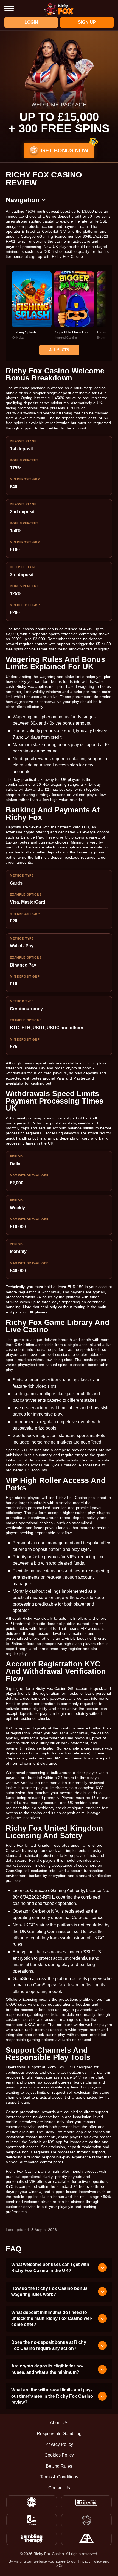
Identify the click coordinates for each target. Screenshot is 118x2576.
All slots (59, 350)
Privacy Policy (59, 2444)
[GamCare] (32, 2520)
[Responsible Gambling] (86, 2502)
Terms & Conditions (59, 2477)
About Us (59, 2423)
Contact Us (59, 2488)
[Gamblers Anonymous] (86, 2539)
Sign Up (87, 22)
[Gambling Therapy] (32, 2539)
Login (31, 22)
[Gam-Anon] (86, 2520)
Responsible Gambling (59, 2434)
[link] (32, 305)
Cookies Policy (59, 2455)
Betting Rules (59, 2466)
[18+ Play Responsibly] (32, 2502)
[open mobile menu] (9, 8)
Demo (32, 311)
